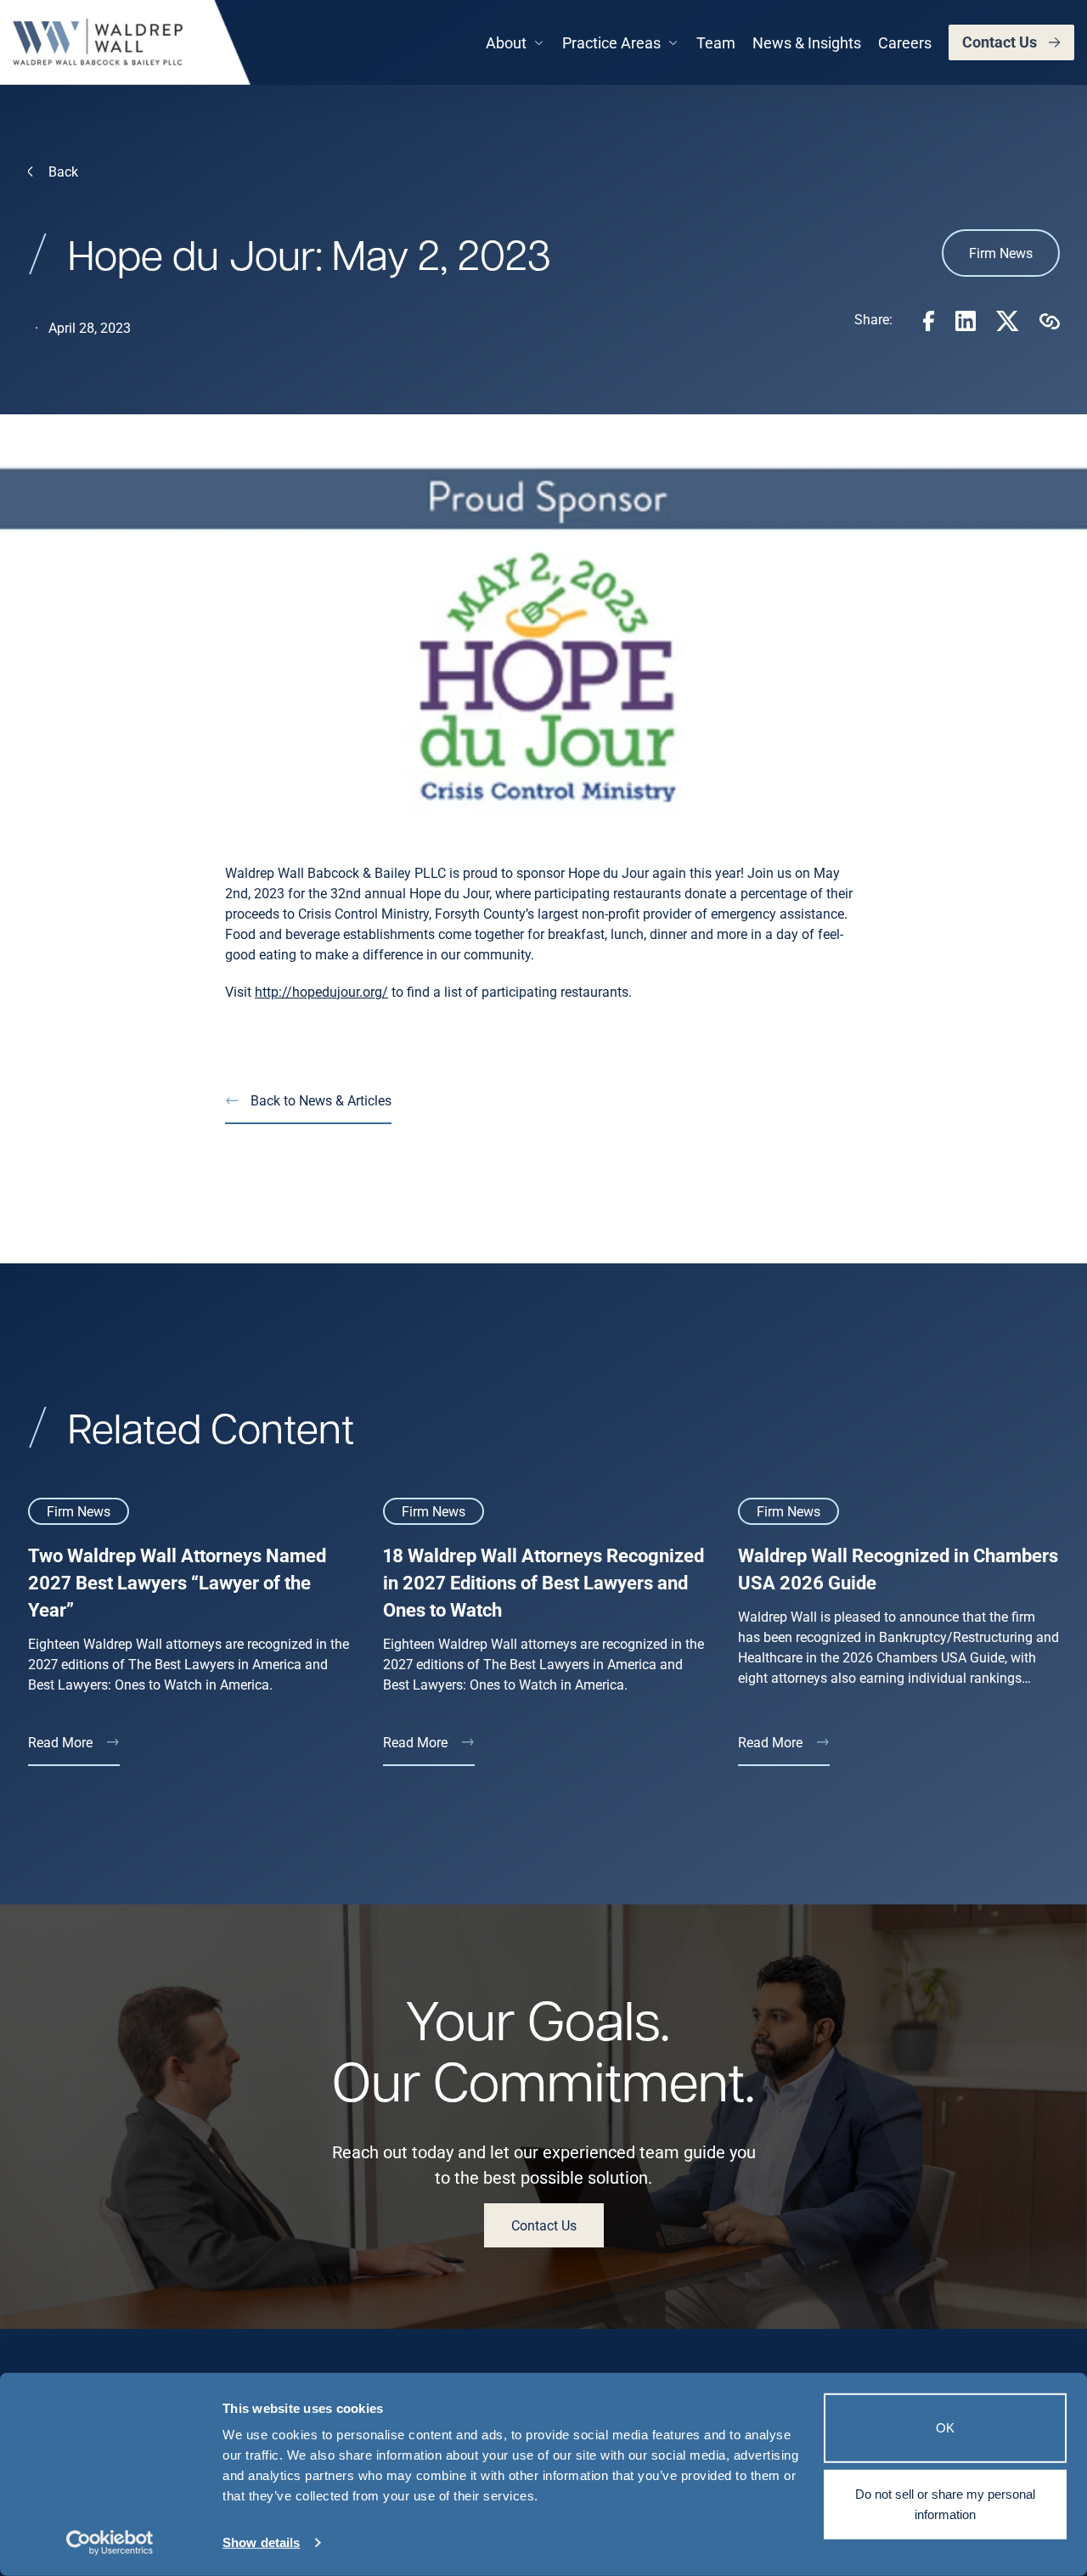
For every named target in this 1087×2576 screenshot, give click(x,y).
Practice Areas (611, 42)
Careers (905, 42)
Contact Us (1000, 42)
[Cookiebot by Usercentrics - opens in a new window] (110, 2543)
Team (716, 42)
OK (945, 2428)
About (506, 42)
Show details (261, 2542)
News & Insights (807, 42)
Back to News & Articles (321, 1100)
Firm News (1001, 253)
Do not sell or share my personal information (945, 2503)
